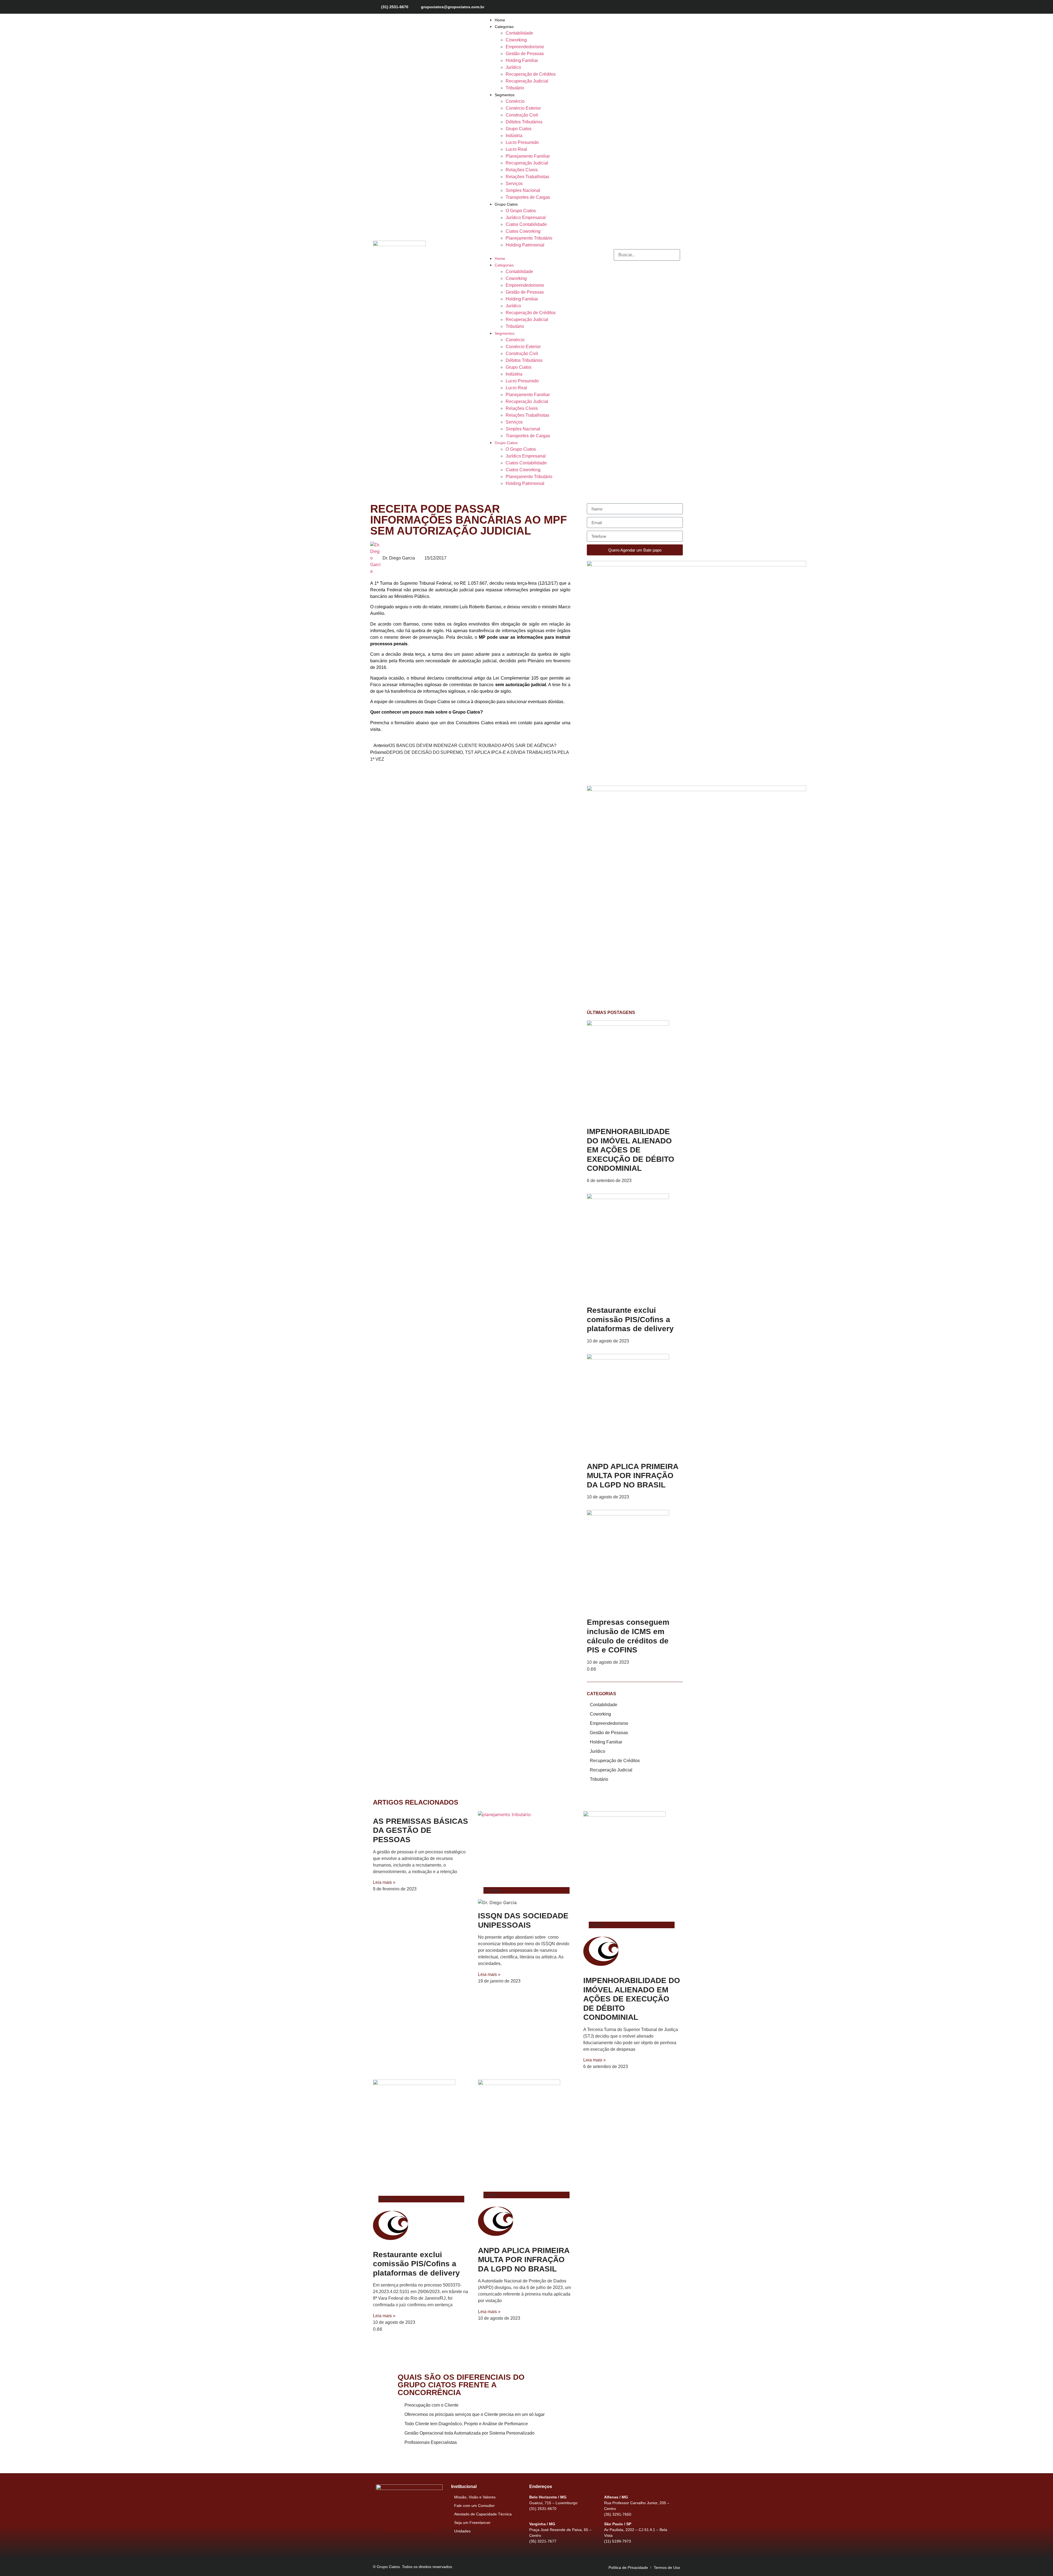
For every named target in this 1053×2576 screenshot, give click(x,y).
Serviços (514, 184)
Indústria (514, 136)
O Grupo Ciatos (521, 211)
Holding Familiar (522, 60)
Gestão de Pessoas (525, 54)
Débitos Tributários (524, 122)
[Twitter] (666, 7)
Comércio (515, 101)
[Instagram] (657, 7)
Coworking (516, 40)
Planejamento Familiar (528, 156)
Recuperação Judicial (527, 81)
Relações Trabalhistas (527, 177)
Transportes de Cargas (528, 197)
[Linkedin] (676, 7)
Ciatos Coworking (523, 231)
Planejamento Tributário (529, 238)
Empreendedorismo (525, 47)
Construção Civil (522, 115)
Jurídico (513, 67)
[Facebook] (647, 7)
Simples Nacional (523, 190)
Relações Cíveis (522, 170)
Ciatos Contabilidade (526, 224)
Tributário (515, 88)
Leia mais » (384, 1882)
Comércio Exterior (523, 108)
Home (500, 20)
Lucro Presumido (522, 142)
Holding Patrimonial (525, 245)
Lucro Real (516, 149)
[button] (520, 252)
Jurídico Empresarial (526, 218)
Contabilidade (519, 33)
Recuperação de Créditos (531, 74)
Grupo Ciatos (519, 129)
